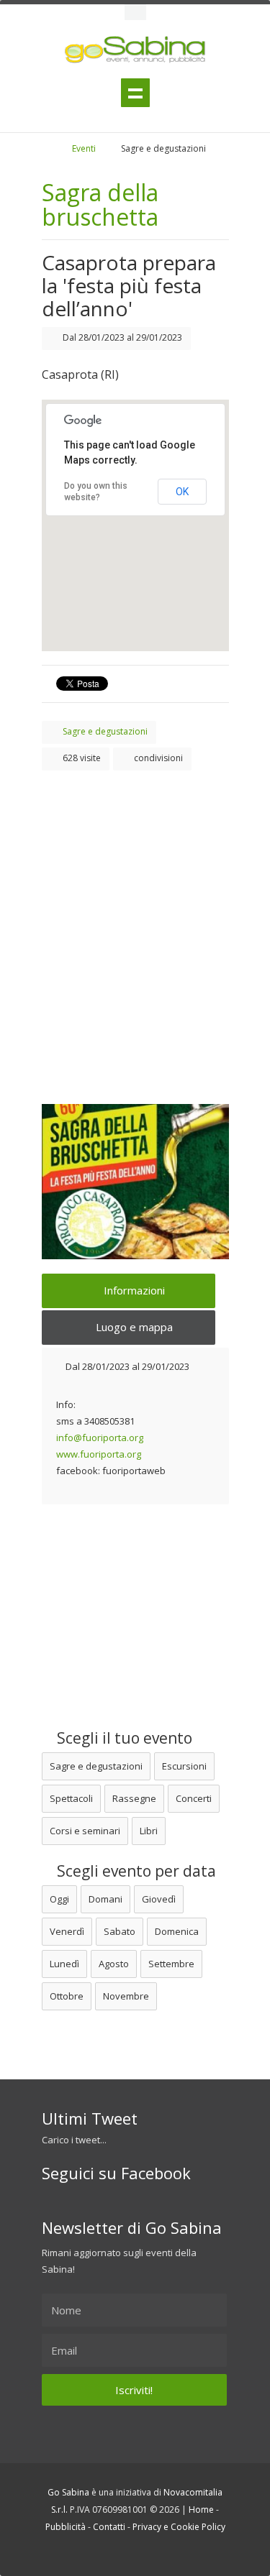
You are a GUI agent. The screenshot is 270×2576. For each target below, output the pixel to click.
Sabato (120, 1931)
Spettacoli (71, 1798)
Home (201, 2510)
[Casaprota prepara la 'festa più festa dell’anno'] (135, 1182)
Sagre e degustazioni (96, 1766)
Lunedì (64, 1964)
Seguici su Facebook (116, 2173)
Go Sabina (68, 2492)
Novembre (126, 1996)
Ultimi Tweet (90, 2118)
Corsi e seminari (85, 1831)
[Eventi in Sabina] (135, 12)
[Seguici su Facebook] (139, 2553)
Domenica (177, 1931)
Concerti (194, 1798)
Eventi (84, 148)
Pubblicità (66, 2527)
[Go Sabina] (58, 148)
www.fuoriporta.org (99, 1454)
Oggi (59, 1899)
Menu (135, 93)
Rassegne (134, 1798)
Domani (105, 1899)
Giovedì (159, 1899)
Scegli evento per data (135, 1871)
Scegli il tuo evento (123, 1738)
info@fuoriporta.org (100, 1437)
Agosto (114, 1964)
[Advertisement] (135, 920)
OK (182, 492)
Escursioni (184, 1766)
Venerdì (67, 1931)
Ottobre (67, 1996)
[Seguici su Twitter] (120, 2553)
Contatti (109, 2527)
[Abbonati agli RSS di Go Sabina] (158, 2553)
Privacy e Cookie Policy (179, 2527)
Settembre (171, 1964)
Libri (149, 1831)
